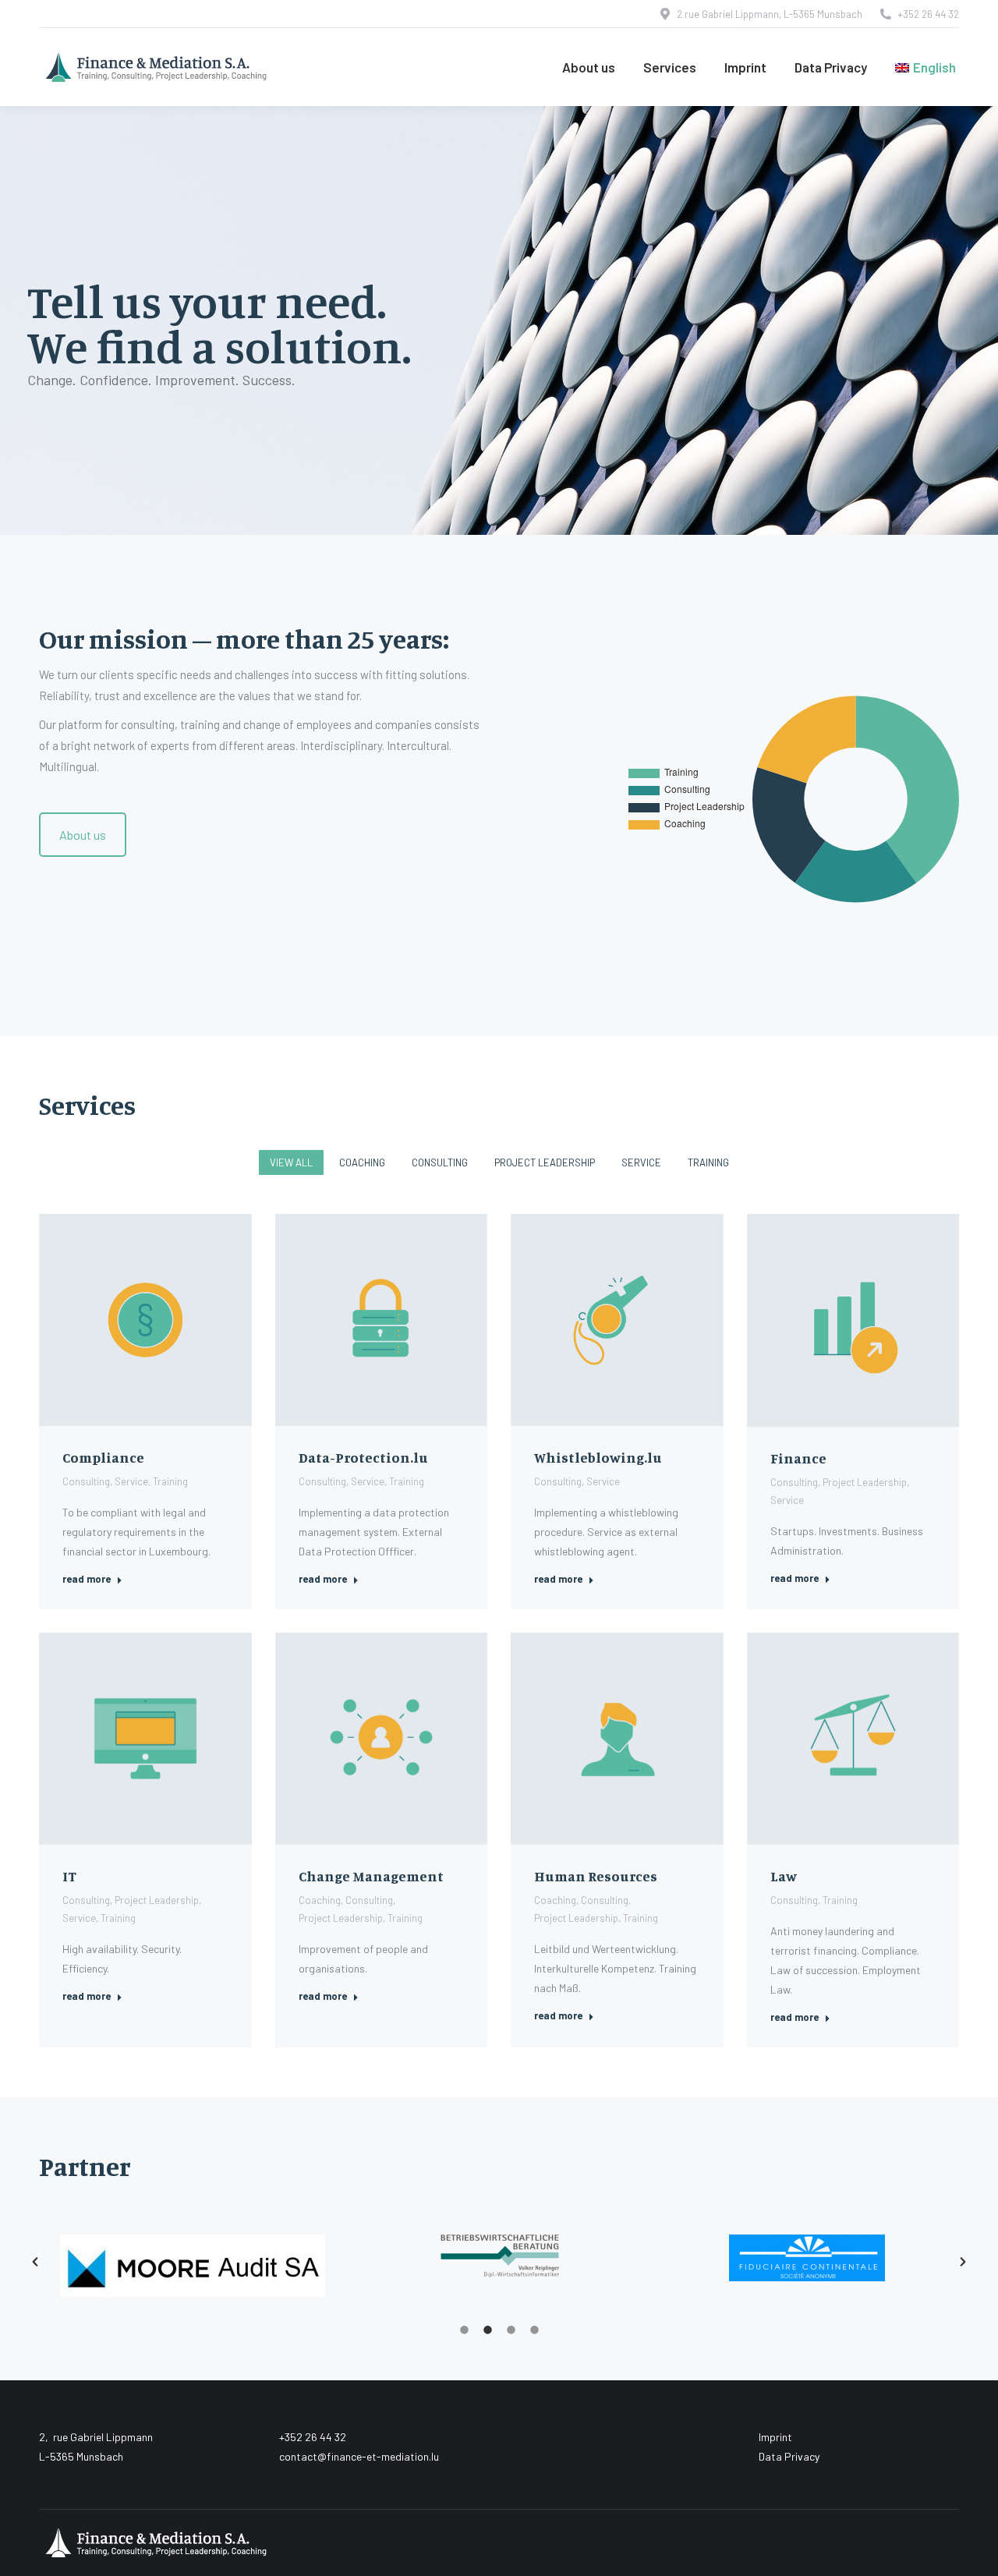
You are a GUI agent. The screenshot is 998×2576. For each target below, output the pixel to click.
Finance (798, 1458)
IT (69, 1876)
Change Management (371, 1876)
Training (708, 1162)
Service (641, 1162)
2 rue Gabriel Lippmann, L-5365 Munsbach (770, 14)
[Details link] (166, 1320)
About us (83, 835)
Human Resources (596, 1876)
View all (291, 1162)
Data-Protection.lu (363, 1457)
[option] (193, 2254)
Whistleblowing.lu (598, 1457)
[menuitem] (925, 67)
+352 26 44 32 (928, 14)
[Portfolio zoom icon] (124, 1320)
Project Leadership (545, 1162)
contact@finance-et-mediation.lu (359, 2456)
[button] (35, 2262)
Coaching (362, 1162)
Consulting (440, 1162)
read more (87, 1579)
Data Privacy (789, 2456)
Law (784, 1876)
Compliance (103, 1457)
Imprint (775, 2437)
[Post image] (145, 1320)
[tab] (464, 2328)
